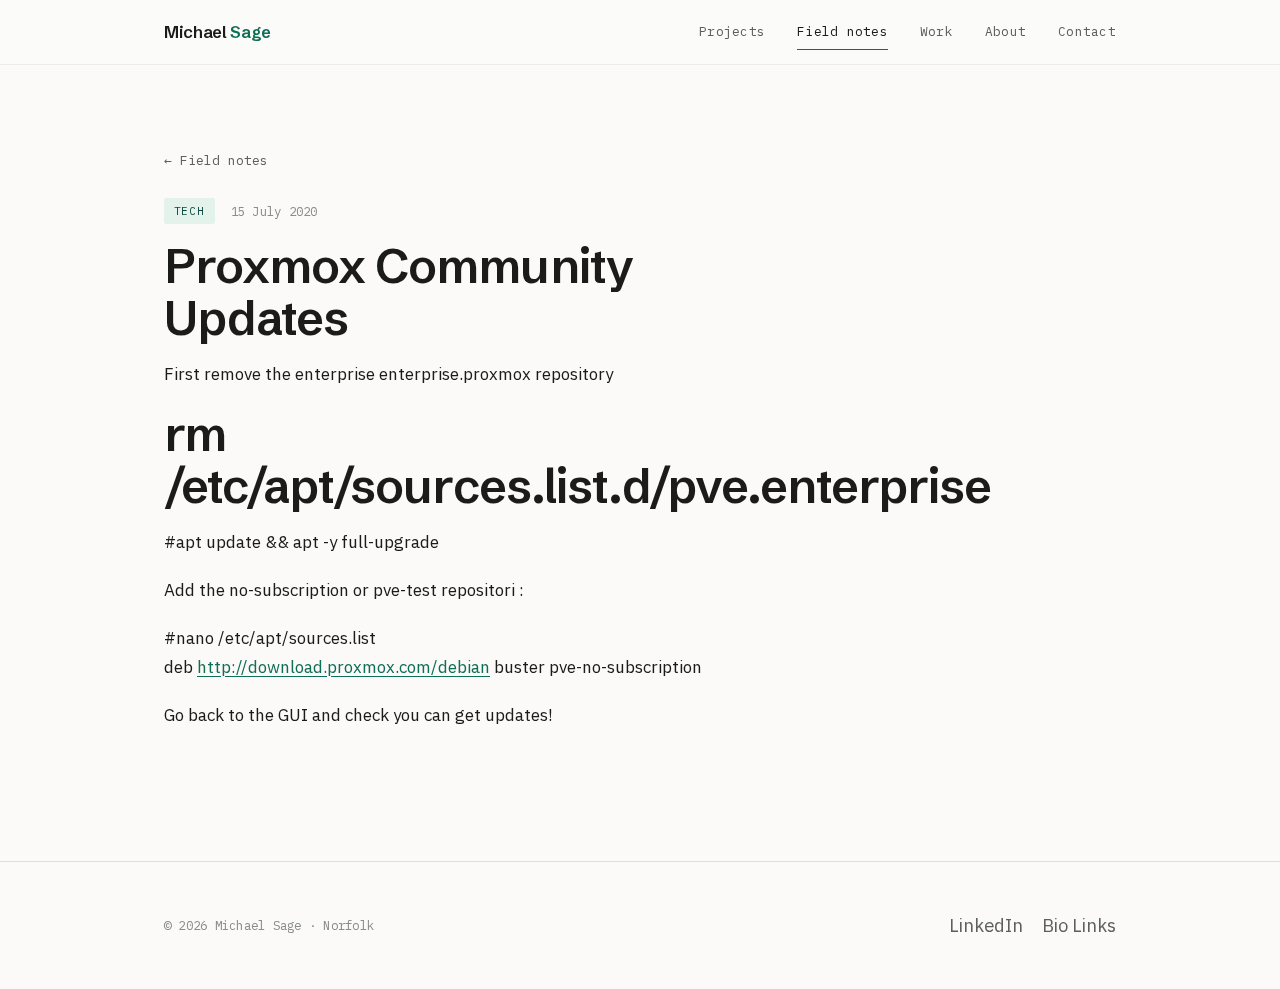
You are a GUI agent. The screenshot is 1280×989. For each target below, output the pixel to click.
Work (936, 31)
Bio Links (1079, 925)
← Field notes (216, 160)
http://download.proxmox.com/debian (343, 667)
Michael (217, 32)
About (1005, 31)
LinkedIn (986, 925)
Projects (732, 31)
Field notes (842, 31)
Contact (1087, 31)
